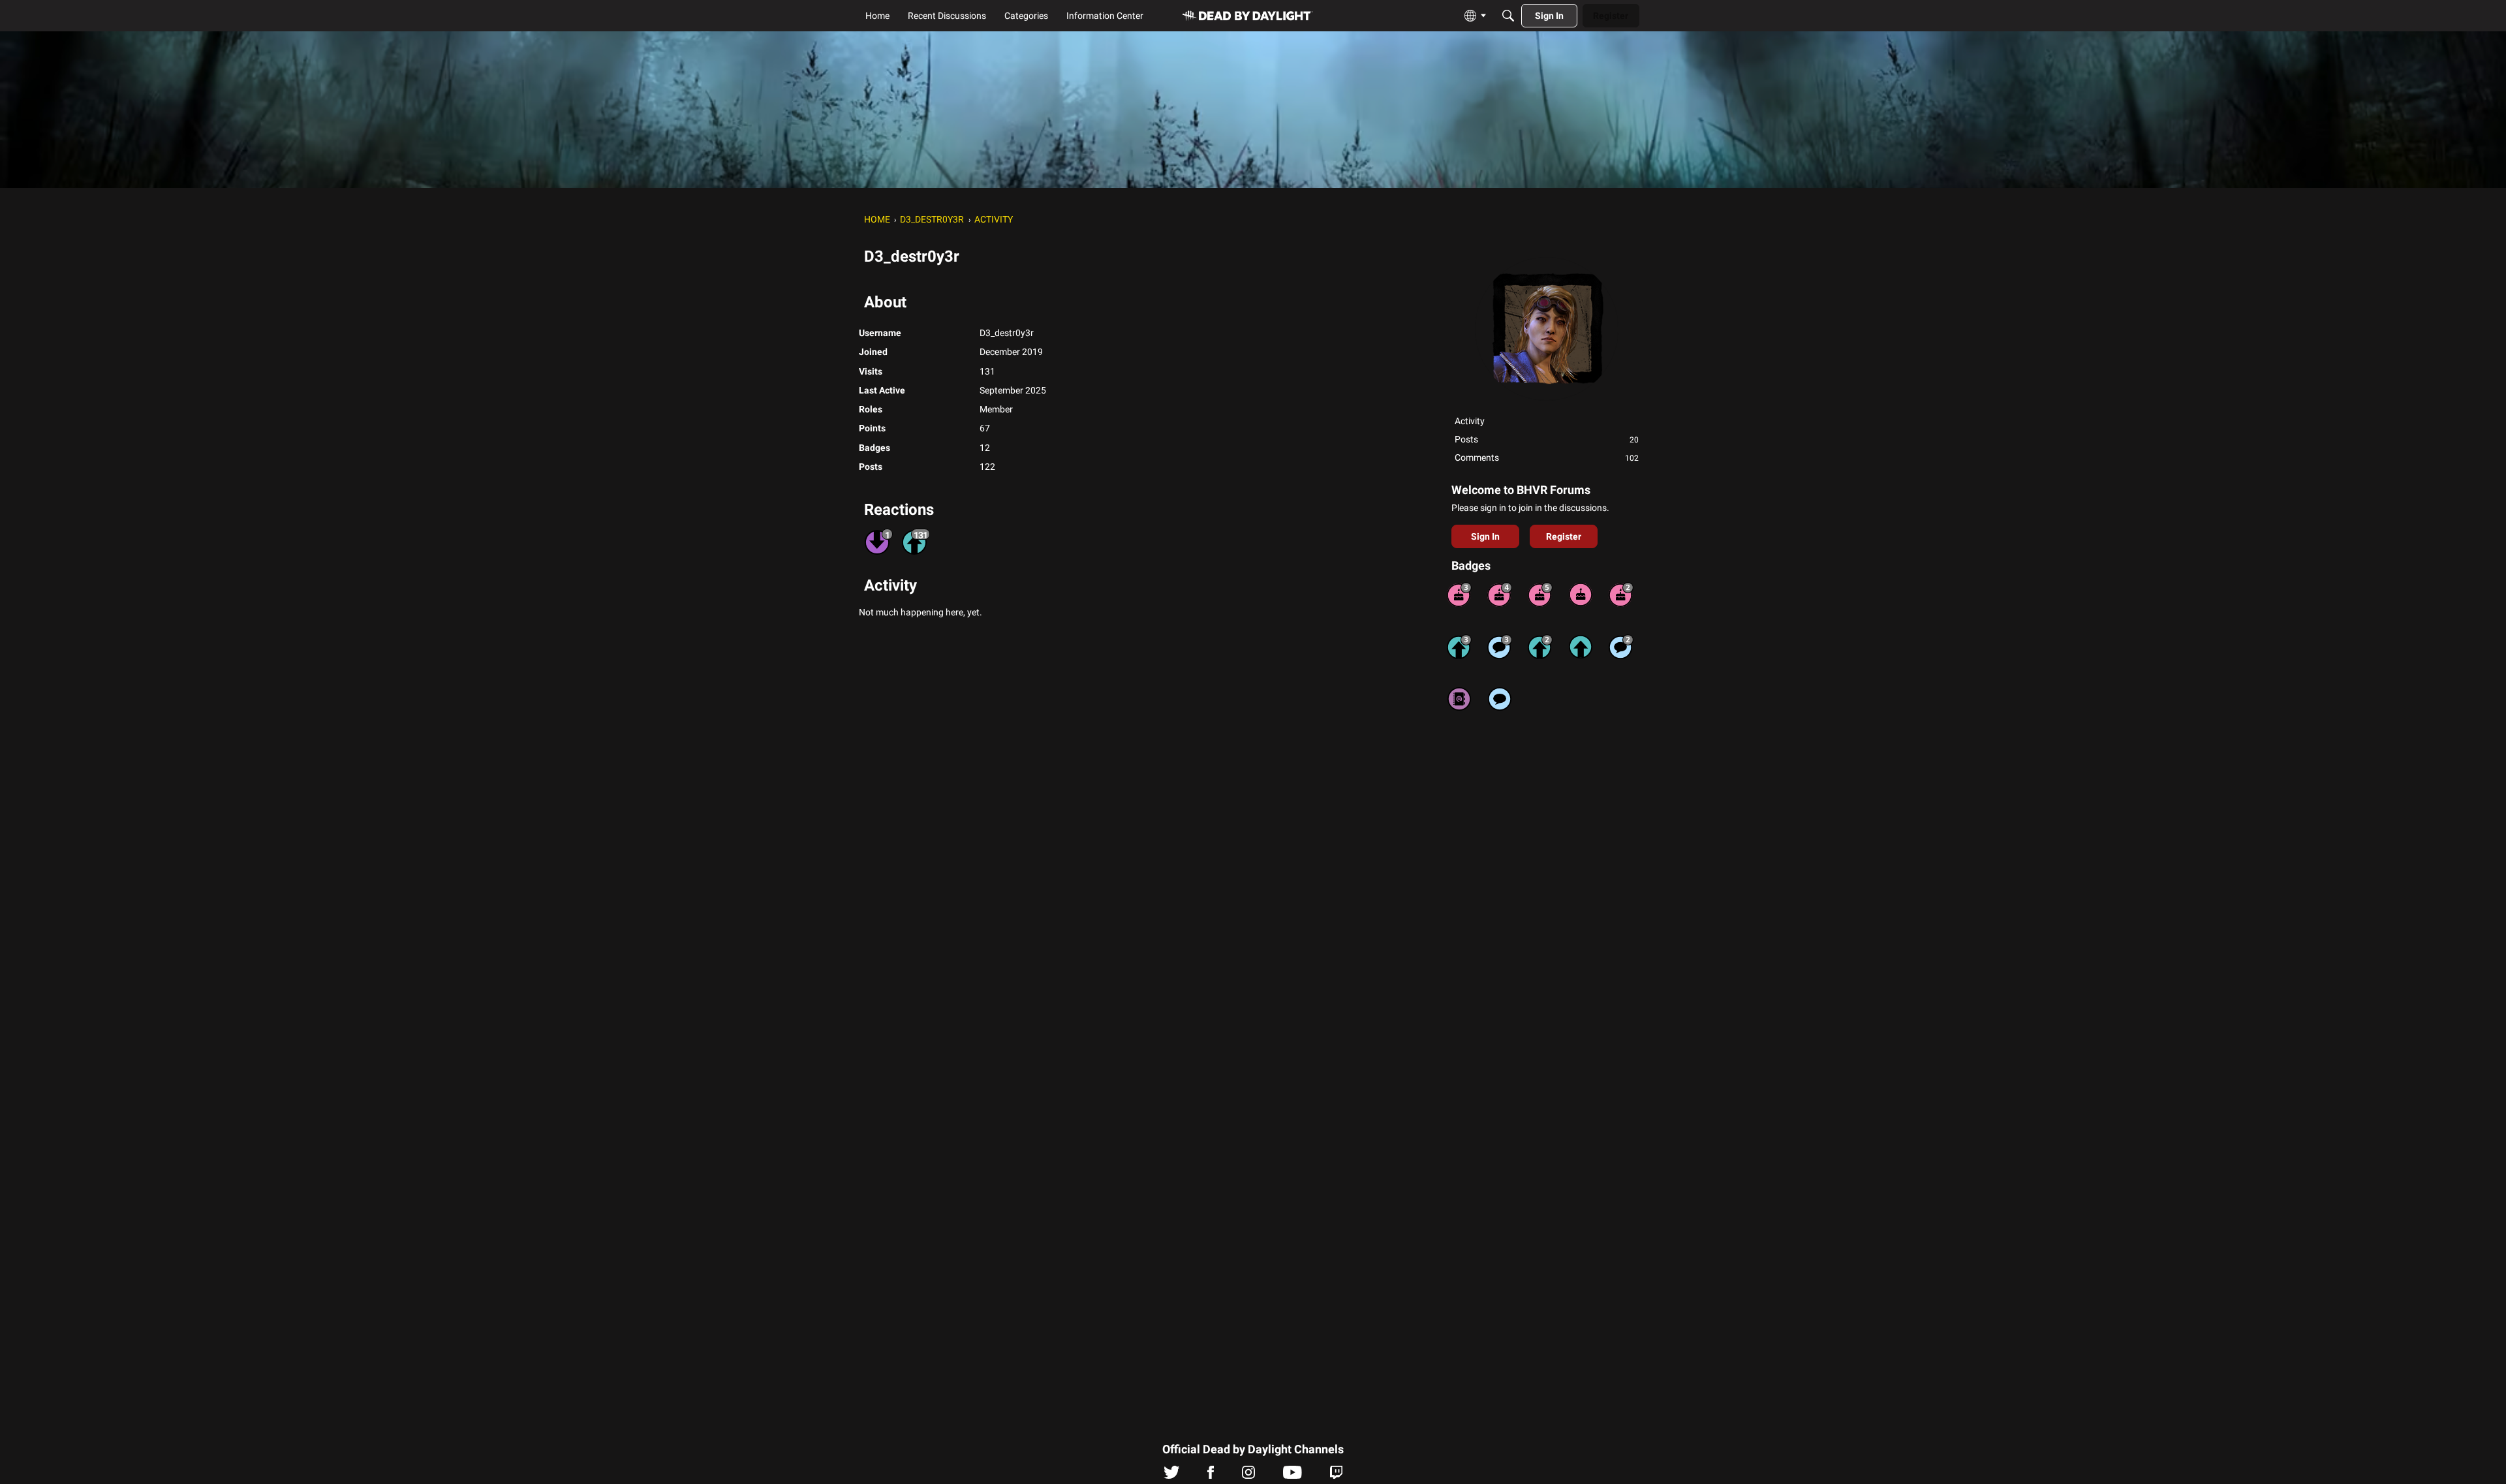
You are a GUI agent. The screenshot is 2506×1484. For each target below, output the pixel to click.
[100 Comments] (1500, 647)
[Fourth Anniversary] (1500, 595)
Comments (1547, 457)
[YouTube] (1292, 1476)
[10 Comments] (1621, 647)
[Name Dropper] (1459, 699)
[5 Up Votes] (1581, 647)
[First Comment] (1500, 699)
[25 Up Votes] (1540, 647)
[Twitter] (1172, 1476)
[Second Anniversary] (1621, 595)
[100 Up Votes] (1459, 647)
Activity (1470, 421)
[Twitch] (1336, 1476)
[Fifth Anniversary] (1540, 595)
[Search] (1508, 16)
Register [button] (1564, 536)
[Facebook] (1211, 1476)
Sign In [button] (1485, 536)
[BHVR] (1248, 16)
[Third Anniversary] (1459, 595)
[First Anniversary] (1581, 595)
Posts (1547, 439)
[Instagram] (1248, 1476)
